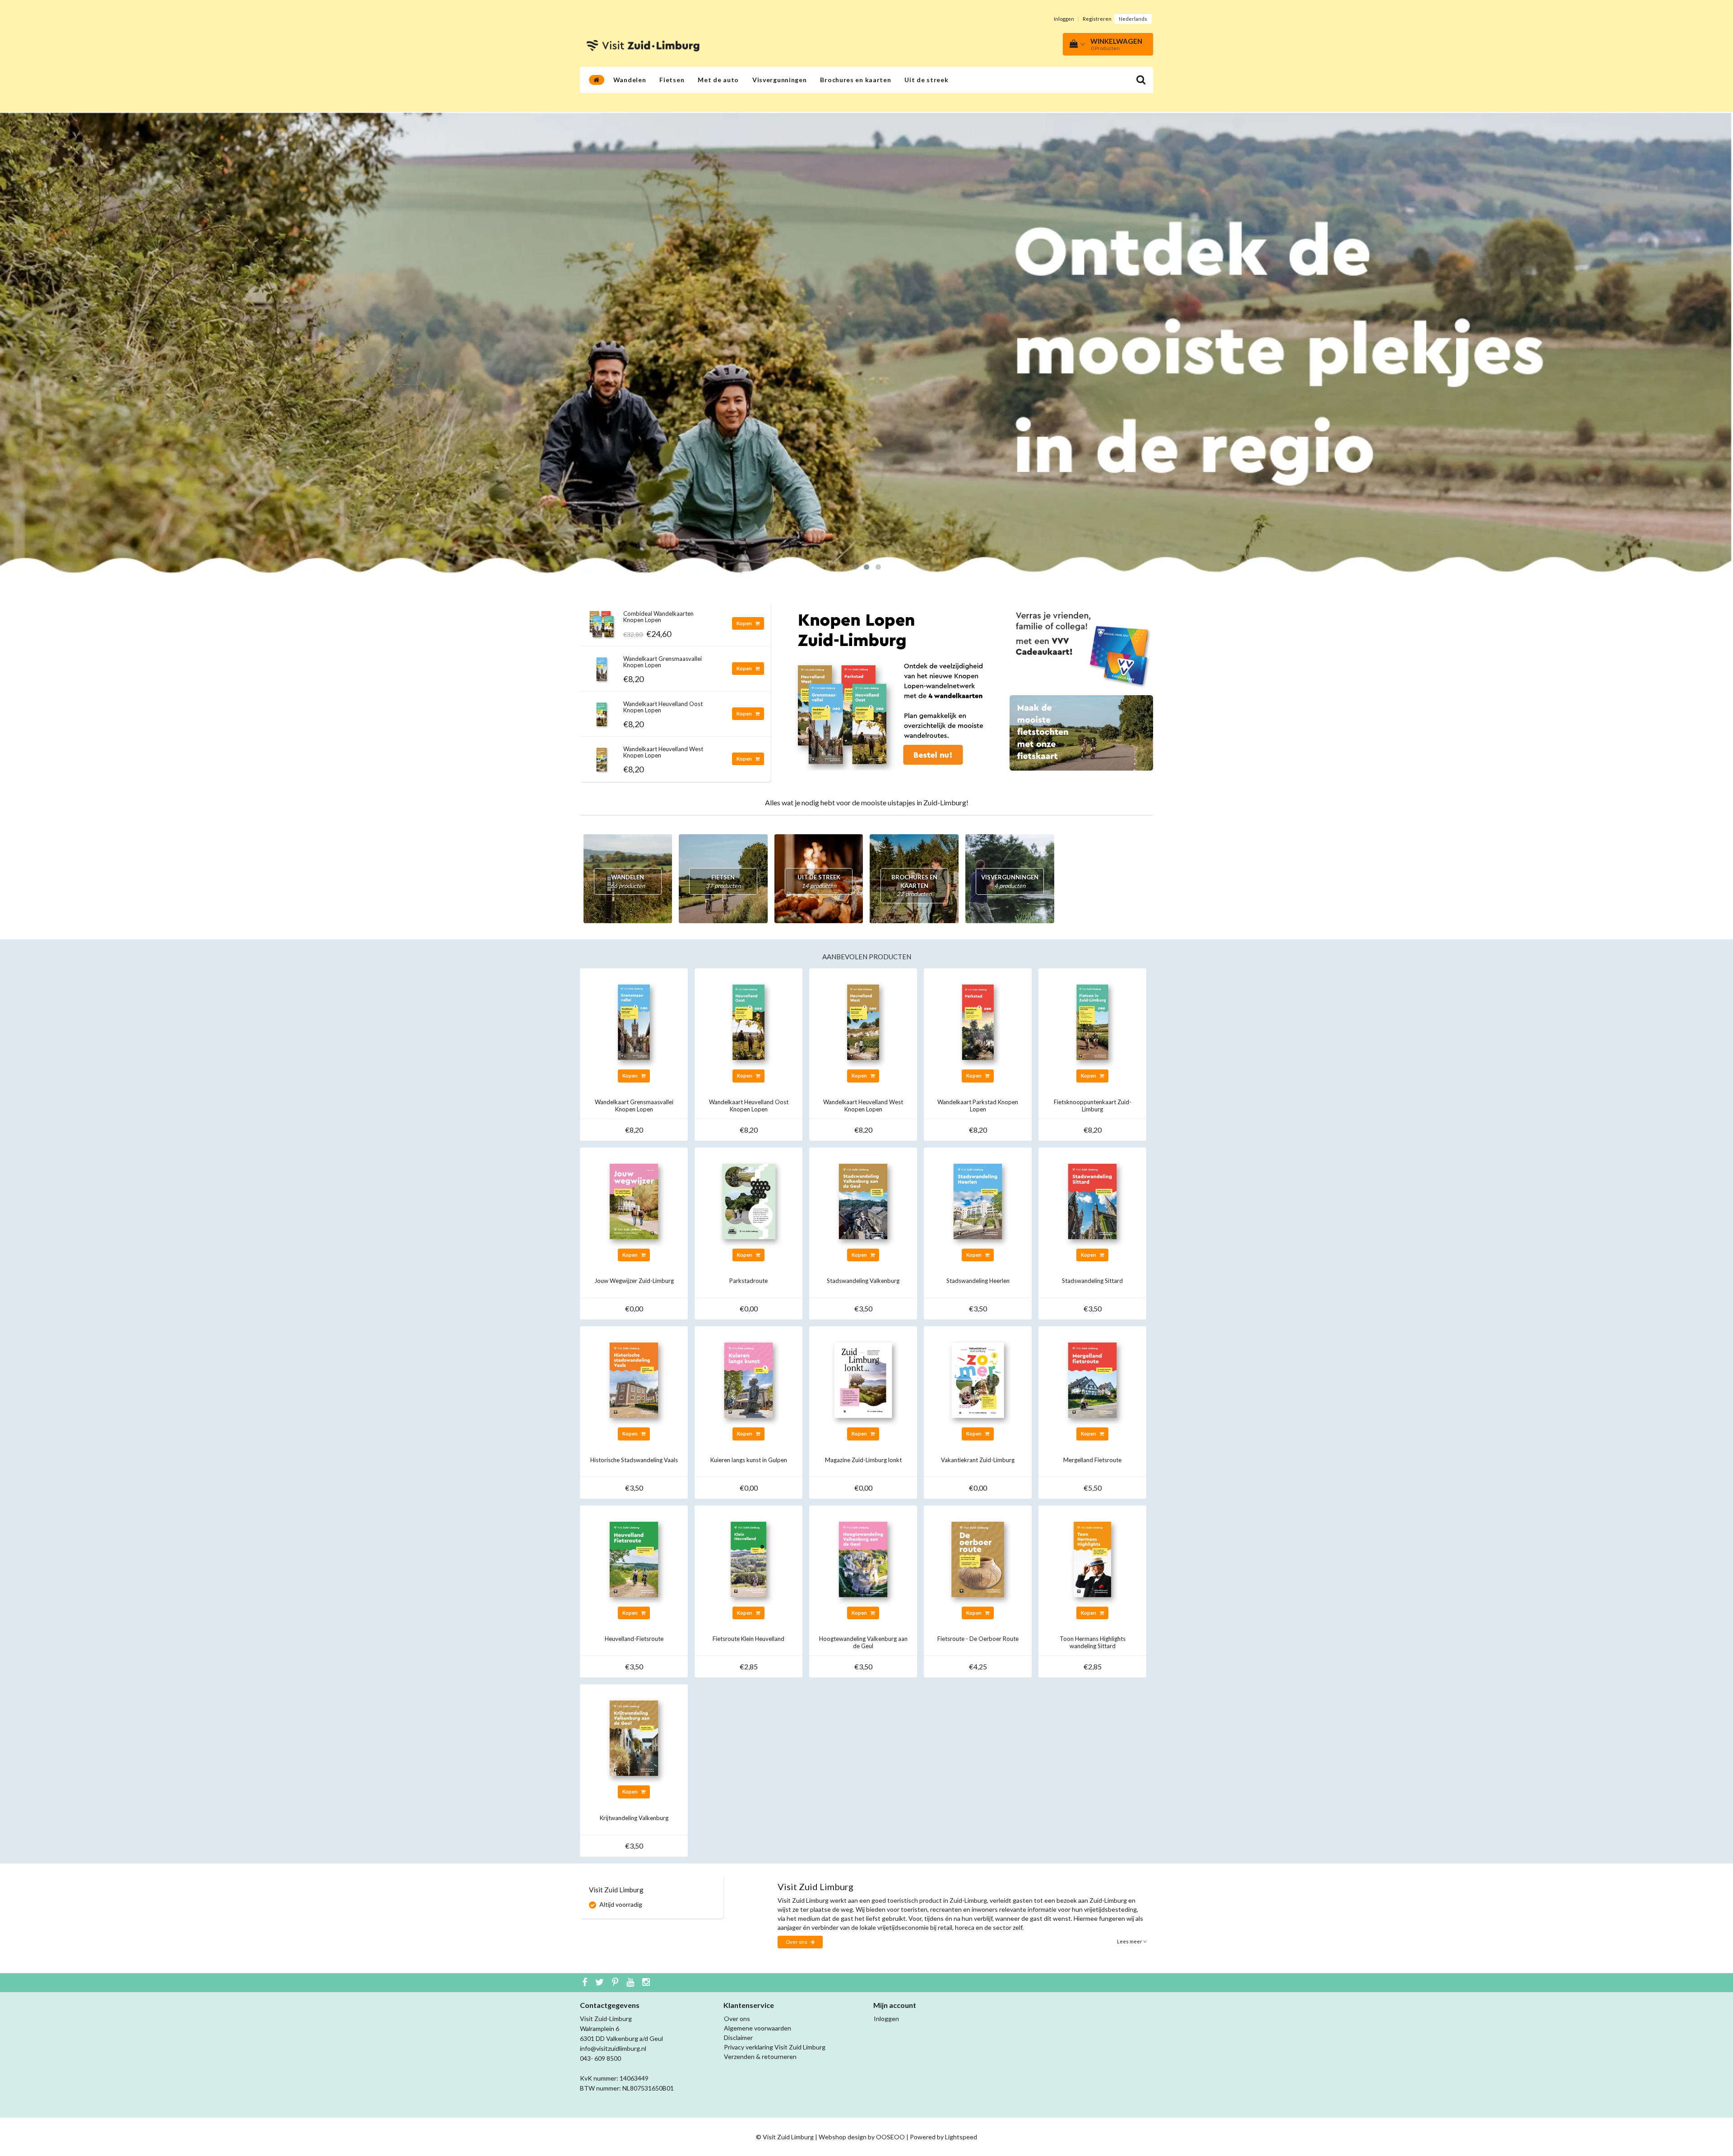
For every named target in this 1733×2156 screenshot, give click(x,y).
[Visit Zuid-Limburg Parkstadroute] (748, 1201)
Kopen (745, 623)
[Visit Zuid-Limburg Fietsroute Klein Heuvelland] (748, 1559)
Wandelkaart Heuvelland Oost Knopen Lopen (663, 707)
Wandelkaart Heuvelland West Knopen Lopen (663, 752)
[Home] (597, 80)
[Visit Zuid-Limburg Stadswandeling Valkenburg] (863, 1201)
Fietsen (672, 80)
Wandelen (630, 80)
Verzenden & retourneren (760, 2056)
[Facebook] (586, 1983)
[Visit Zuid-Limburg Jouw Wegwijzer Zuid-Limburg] (634, 1201)
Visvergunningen (780, 80)
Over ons (797, 1942)
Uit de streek (926, 80)
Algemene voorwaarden (758, 2028)
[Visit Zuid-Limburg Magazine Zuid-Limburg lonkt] (863, 1379)
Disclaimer (738, 2038)
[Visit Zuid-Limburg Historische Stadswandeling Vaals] (634, 1379)
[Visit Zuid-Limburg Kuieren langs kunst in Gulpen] (748, 1379)
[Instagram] (647, 1983)
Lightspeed (961, 2137)
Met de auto (718, 80)
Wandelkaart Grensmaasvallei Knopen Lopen (663, 662)
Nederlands (1133, 19)
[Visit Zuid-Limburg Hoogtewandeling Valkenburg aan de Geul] (863, 1559)
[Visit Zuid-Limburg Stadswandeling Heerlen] (978, 1201)
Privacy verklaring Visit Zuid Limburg (775, 2047)
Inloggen (1064, 19)
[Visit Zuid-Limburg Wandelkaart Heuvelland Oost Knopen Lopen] (602, 712)
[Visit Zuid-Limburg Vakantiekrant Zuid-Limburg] (978, 1379)
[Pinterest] (616, 1983)
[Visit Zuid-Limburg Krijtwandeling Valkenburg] (634, 1737)
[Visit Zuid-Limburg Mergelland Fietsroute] (1092, 1379)
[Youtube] (631, 1983)
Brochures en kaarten (855, 80)
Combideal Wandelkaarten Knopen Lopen (658, 617)
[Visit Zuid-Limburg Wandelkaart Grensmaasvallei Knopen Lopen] (602, 667)
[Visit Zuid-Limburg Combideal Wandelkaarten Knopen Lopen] (602, 621)
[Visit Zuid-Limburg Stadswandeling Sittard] (1092, 1201)
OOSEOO (890, 2137)
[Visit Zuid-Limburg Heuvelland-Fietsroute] (634, 1559)
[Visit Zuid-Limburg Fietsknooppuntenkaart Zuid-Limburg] (1092, 1021)
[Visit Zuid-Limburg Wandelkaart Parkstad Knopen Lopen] (978, 1021)
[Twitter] (601, 1983)
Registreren (1097, 19)
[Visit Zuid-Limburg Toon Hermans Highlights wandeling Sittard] (1092, 1559)
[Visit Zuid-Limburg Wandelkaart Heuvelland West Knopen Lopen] (602, 757)
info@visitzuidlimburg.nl (613, 2048)
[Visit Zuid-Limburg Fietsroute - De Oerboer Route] (978, 1559)
